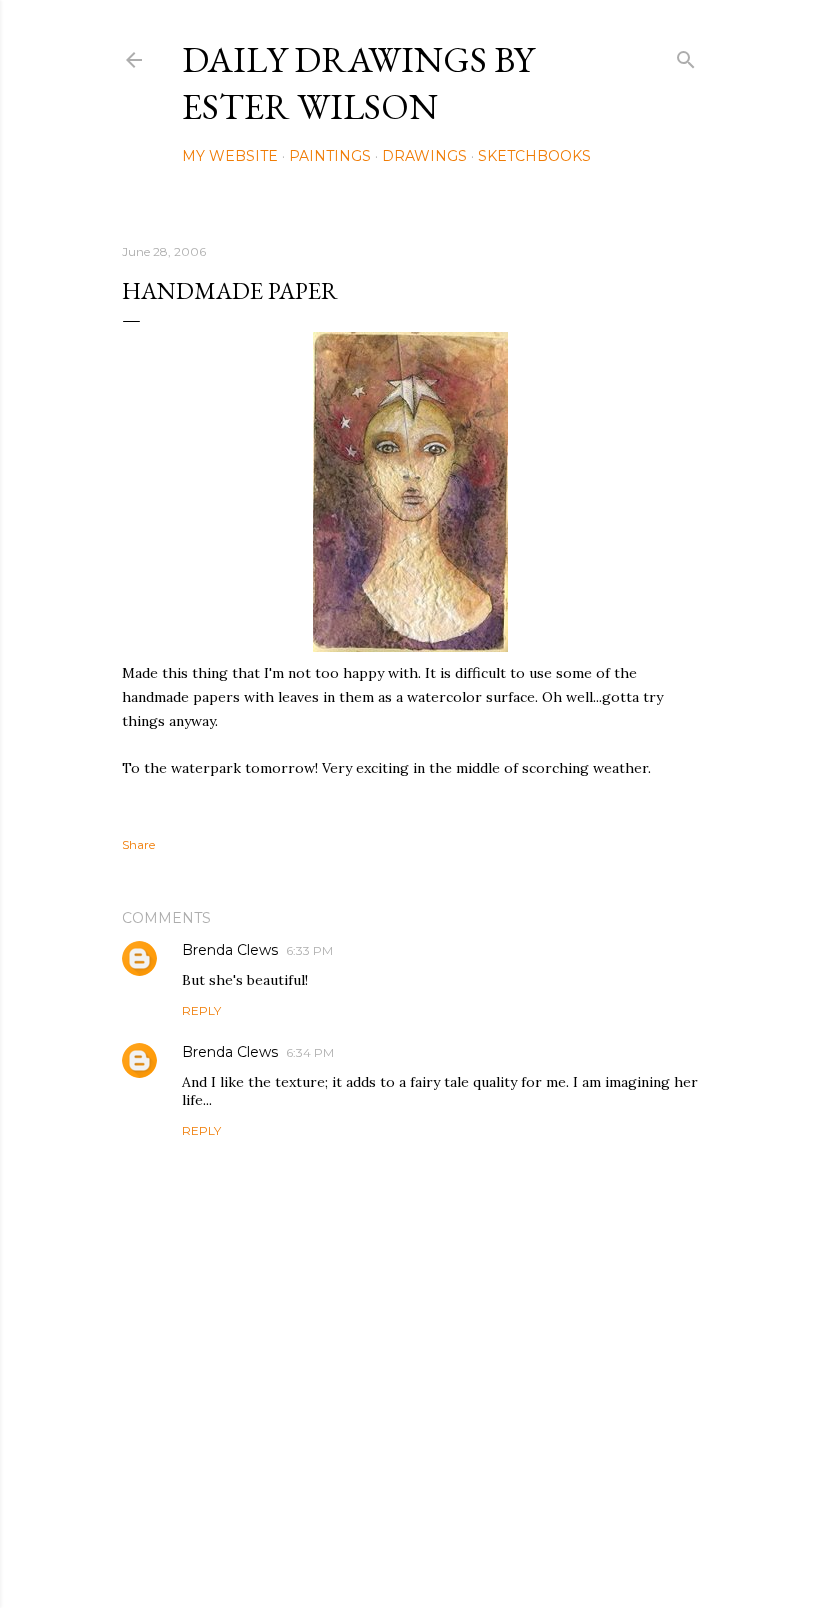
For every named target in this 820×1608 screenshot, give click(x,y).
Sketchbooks (534, 156)
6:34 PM (310, 1052)
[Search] (686, 55)
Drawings (424, 156)
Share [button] (138, 844)
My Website (230, 156)
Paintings (330, 156)
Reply (201, 1010)
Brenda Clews (230, 950)
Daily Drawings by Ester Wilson (358, 83)
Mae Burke (463, 1550)
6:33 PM (309, 950)
